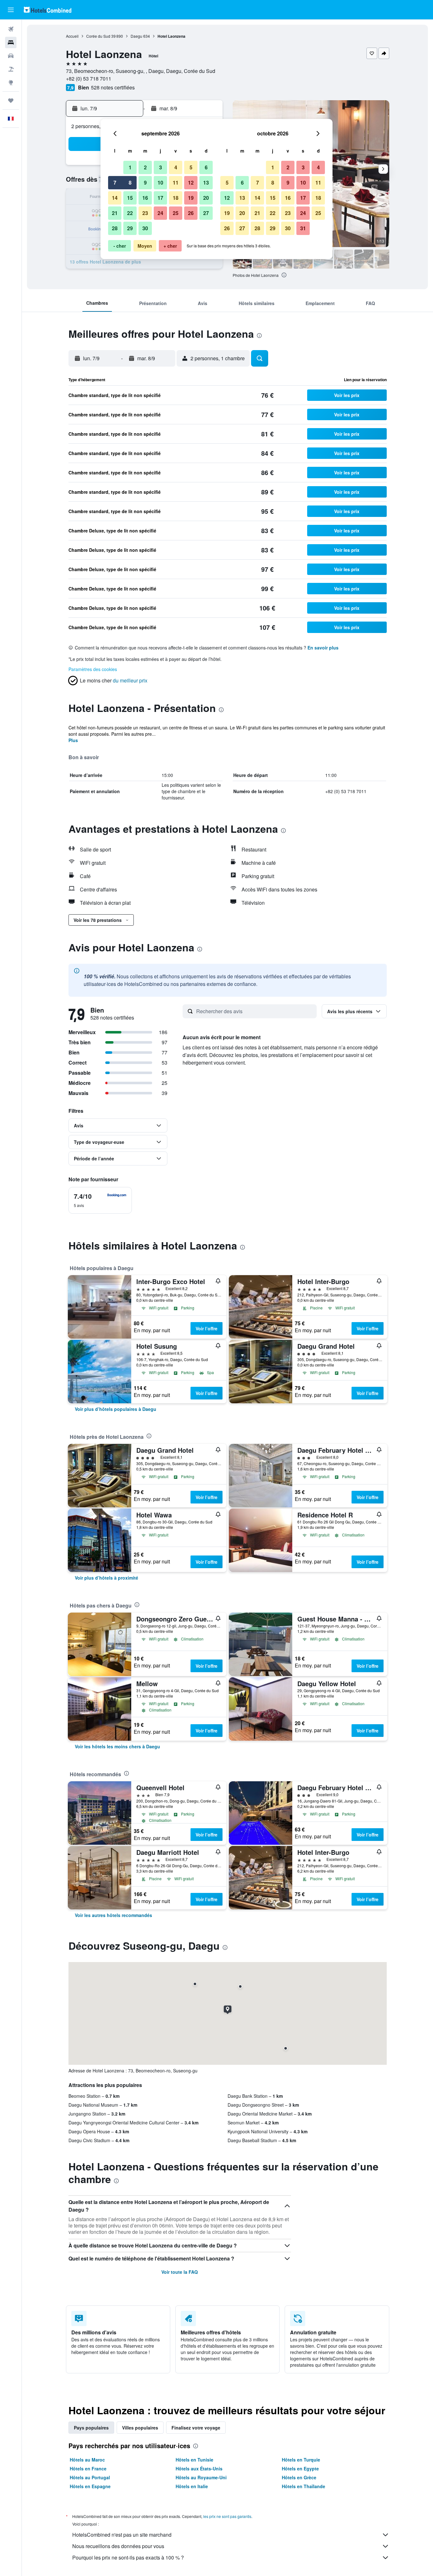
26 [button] (191, 213)
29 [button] (130, 228)
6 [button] (206, 167)
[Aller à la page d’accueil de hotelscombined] (48, 10)
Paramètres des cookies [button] (93, 669)
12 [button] (191, 183)
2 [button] (145, 167)
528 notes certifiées (113, 87)
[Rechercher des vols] (11, 29)
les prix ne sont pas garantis (227, 2516)
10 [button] (160, 183)
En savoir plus (323, 648)
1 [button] (130, 167)
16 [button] (145, 198)
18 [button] (176, 198)
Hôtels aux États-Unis (199, 2468)
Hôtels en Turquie (301, 2460)
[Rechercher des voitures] (11, 56)
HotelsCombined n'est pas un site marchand (122, 2535)
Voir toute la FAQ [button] (180, 2272)
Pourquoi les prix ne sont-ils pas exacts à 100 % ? (128, 2557)
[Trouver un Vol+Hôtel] (11, 69)
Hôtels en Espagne (90, 2486)
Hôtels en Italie (192, 2486)
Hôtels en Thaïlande (304, 2486)
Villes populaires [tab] (140, 2428)
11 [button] (176, 183)
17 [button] (160, 198)
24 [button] (160, 213)
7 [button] (115, 183)
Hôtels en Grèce (299, 2477)
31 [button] (303, 228)
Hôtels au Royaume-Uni (201, 2477)
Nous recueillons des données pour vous (118, 2546)
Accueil (72, 36)
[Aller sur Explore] (11, 82)
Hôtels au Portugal (90, 2477)
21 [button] (115, 213)
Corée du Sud (98, 36)
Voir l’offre (207, 1328)
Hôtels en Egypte (300, 2468)
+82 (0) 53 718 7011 (89, 78)
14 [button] (115, 198)
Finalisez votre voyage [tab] (196, 2428)
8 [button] (130, 183)
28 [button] (115, 228)
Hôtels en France (88, 2468)
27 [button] (206, 213)
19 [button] (191, 198)
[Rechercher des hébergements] (11, 42)
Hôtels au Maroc (87, 2460)
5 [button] (191, 167)
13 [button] (206, 183)
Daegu (136, 36)
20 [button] (206, 198)
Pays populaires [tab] (91, 2428)
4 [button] (176, 167)
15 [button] (130, 198)
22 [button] (130, 213)
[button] (11, 10)
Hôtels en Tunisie (194, 2460)
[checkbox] (100, 1200)
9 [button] (145, 183)
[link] (116, 1409)
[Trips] (11, 101)
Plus (73, 740)
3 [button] (161, 167)
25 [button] (176, 213)
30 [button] (145, 228)
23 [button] (145, 213)
